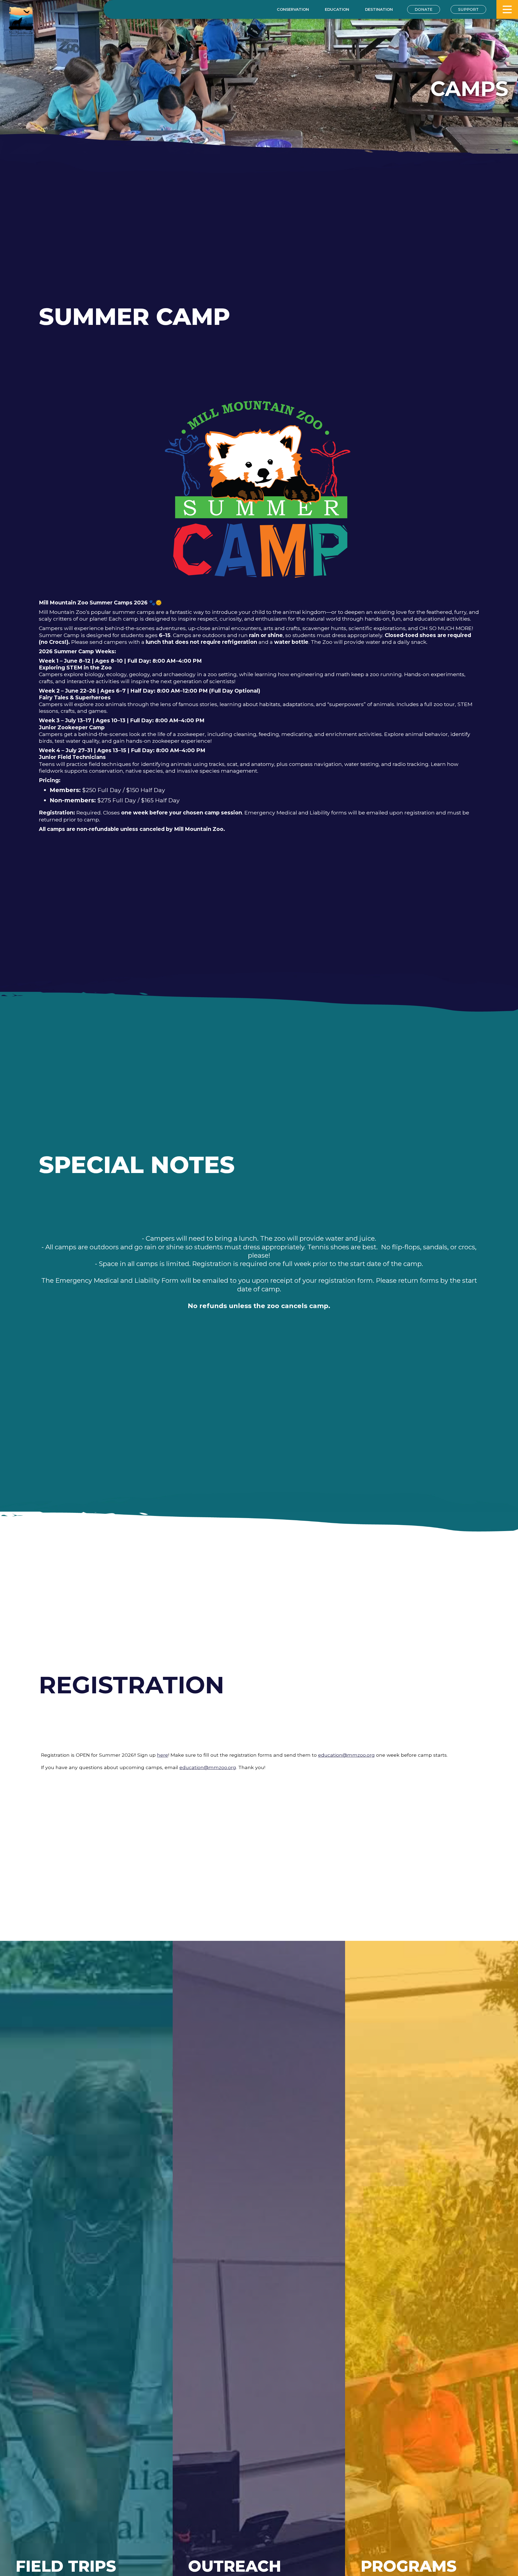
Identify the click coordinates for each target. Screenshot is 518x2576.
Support (468, 9)
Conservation (293, 9)
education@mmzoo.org (346, 1755)
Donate (424, 9)
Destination (379, 9)
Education (337, 9)
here (163, 1755)
